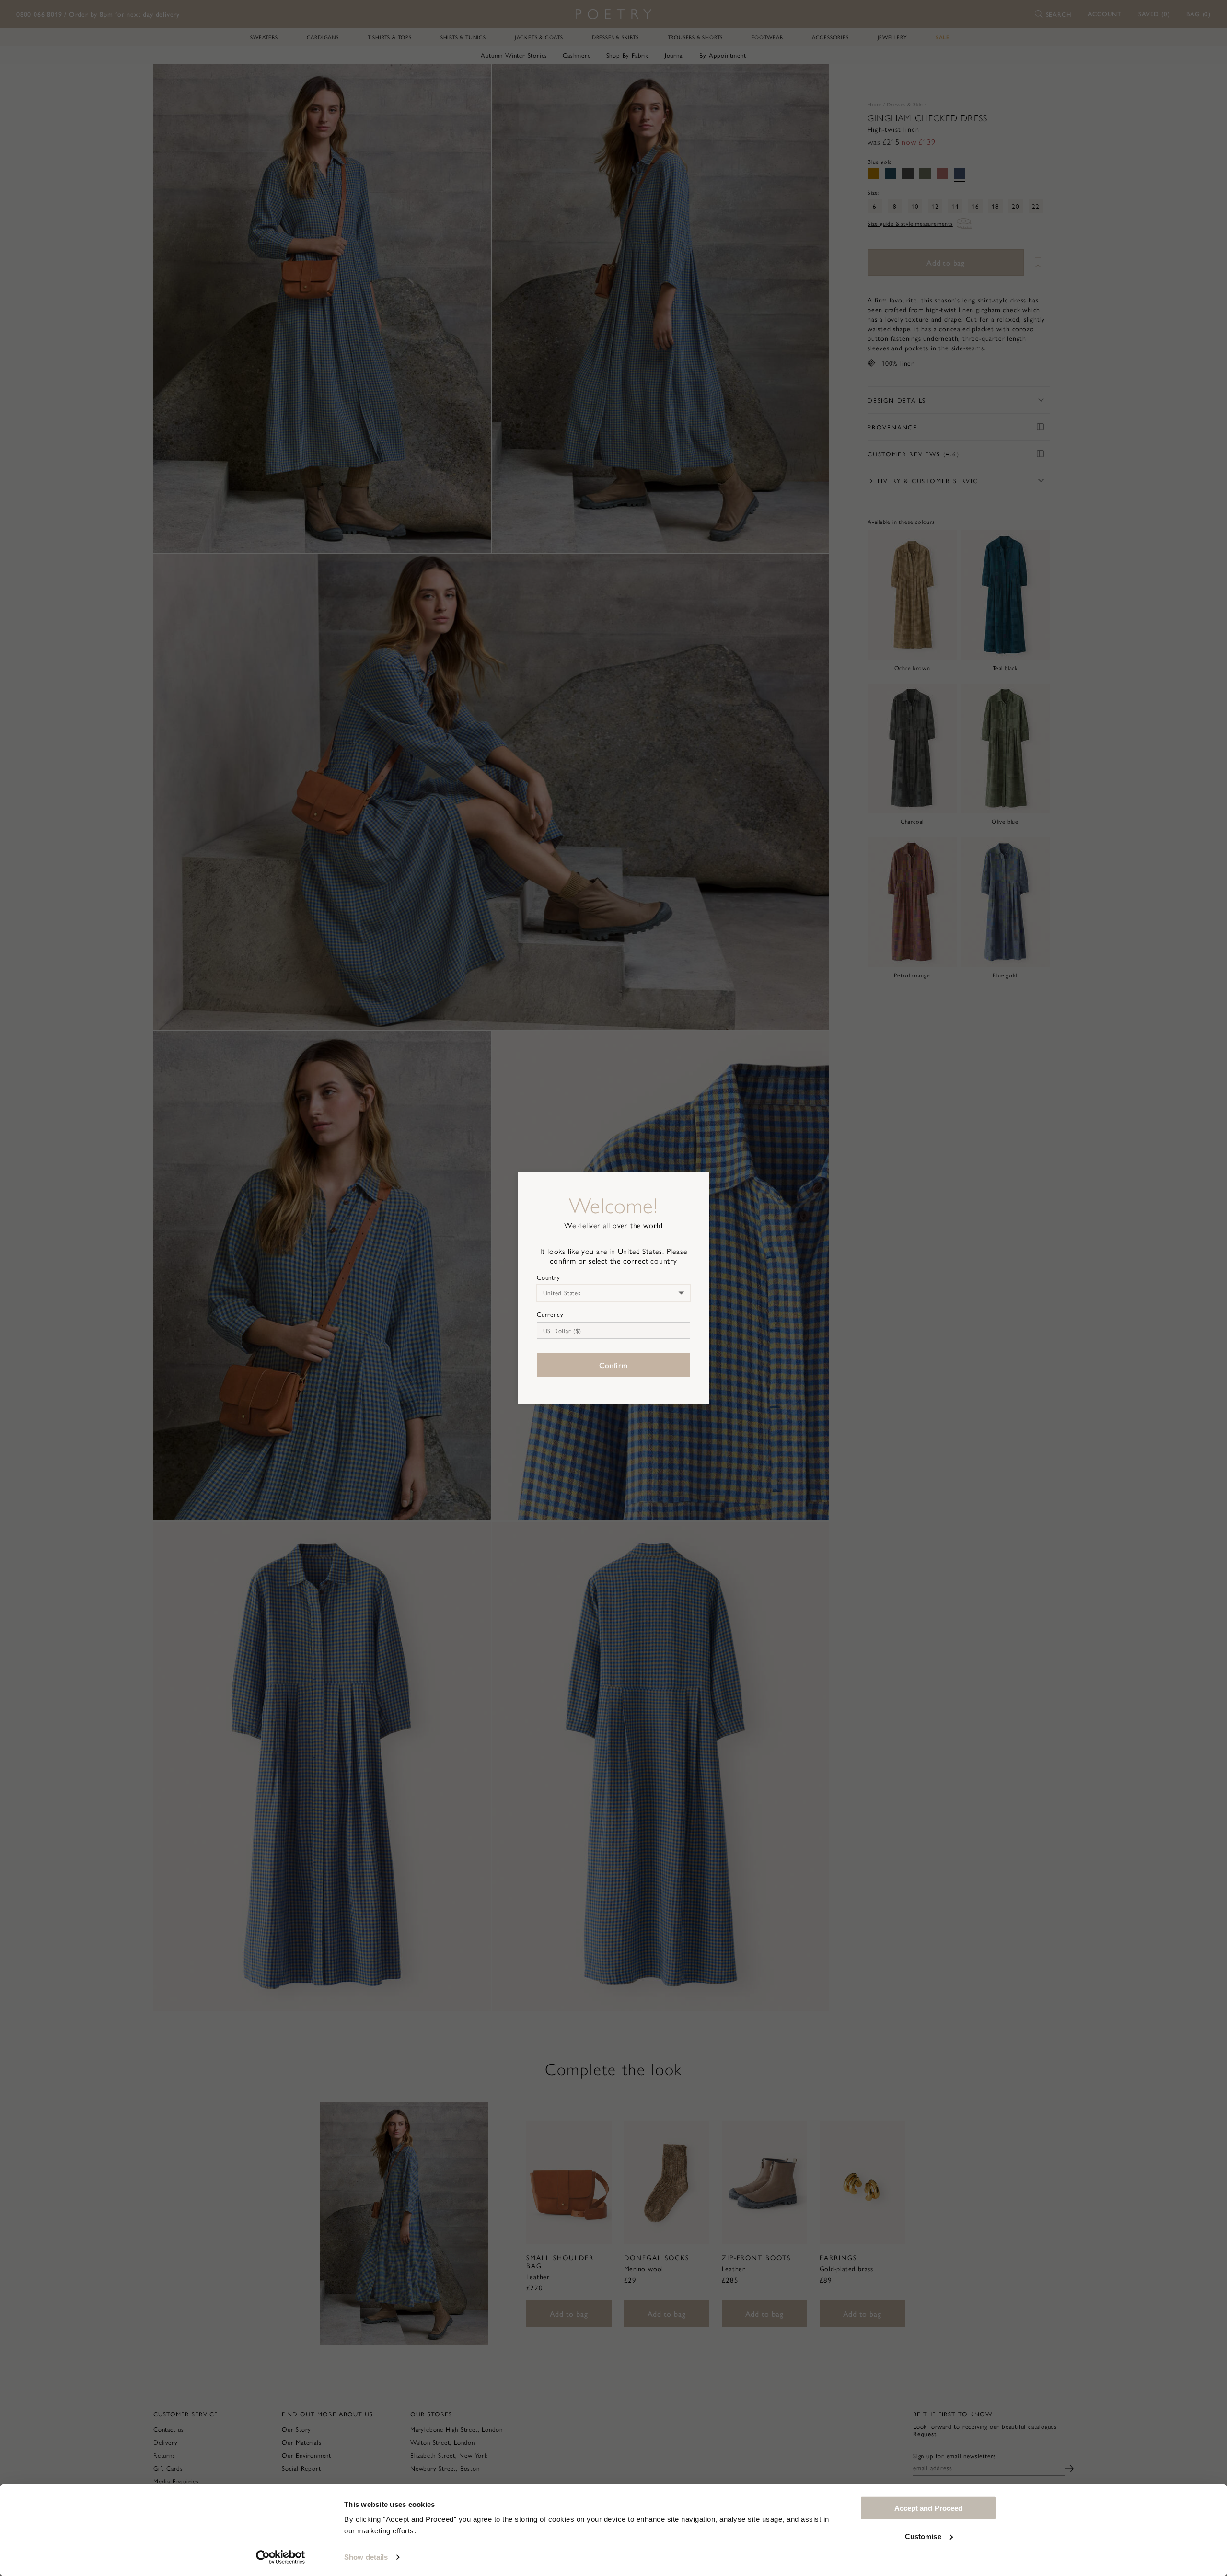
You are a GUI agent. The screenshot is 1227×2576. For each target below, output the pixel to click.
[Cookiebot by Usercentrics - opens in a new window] (281, 2557)
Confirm (613, 1365)
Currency (550, 1314)
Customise (923, 2536)
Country (549, 1277)
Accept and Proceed (929, 2508)
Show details (366, 2557)
